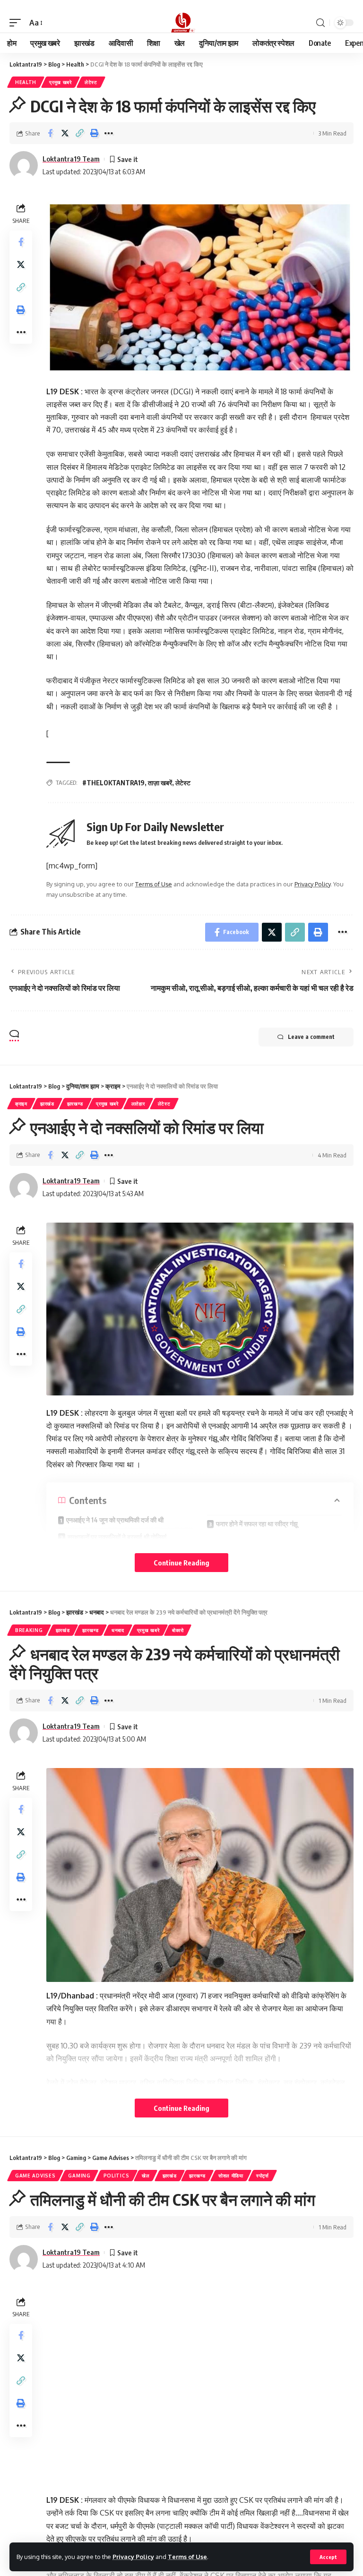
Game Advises (35, 2176)
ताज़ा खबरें (160, 783)
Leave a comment (311, 1037)
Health (26, 82)
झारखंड (47, 1104)
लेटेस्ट (91, 82)
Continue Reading (181, 1563)
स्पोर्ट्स (263, 2176)
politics (117, 2176)
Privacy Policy (133, 2557)
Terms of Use (187, 2557)
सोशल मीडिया (231, 2176)
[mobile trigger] (17, 23)
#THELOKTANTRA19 (113, 783)
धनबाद (118, 1630)
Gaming (79, 2176)
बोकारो (178, 1630)
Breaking (29, 1630)
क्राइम (21, 1104)
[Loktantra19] (181, 23)
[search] (320, 23)
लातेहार (138, 1104)
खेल (146, 2176)
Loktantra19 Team (71, 159)
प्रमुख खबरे (60, 82)
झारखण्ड (75, 1104)
